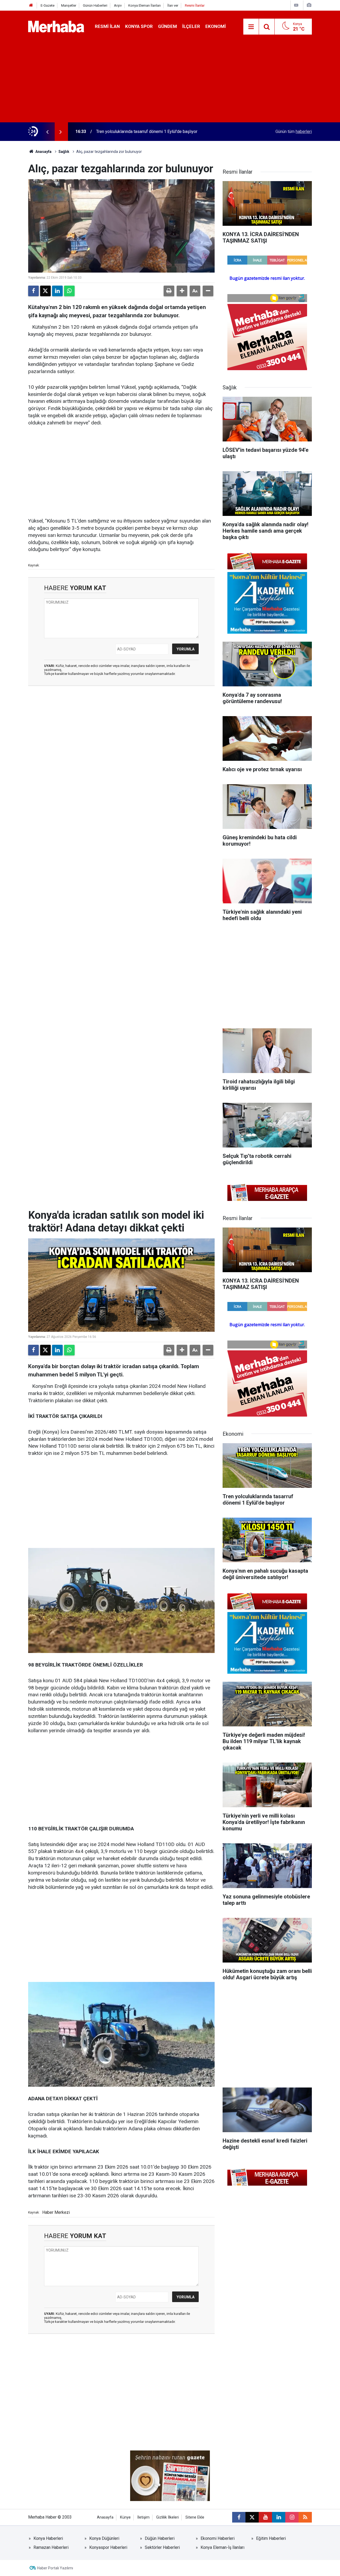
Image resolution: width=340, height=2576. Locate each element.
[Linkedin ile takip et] (279, 2517)
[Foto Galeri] (309, 5)
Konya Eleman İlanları (144, 5)
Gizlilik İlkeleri (167, 2517)
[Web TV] (296, 5)
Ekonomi (216, 26)
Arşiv (118, 5)
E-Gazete (48, 5)
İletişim (143, 2517)
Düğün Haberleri (160, 2538)
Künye (125, 2517)
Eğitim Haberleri (271, 2538)
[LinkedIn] (57, 291)
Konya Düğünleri (104, 2538)
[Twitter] (45, 291)
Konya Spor (139, 26)
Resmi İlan (107, 26)
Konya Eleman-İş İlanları (222, 2547)
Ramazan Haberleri (51, 2547)
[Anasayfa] (31, 5)
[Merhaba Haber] (56, 26)
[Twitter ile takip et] (252, 2517)
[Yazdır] (169, 291)
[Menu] (251, 27)
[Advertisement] (170, 82)
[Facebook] (33, 291)
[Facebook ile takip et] (239, 2517)
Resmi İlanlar (195, 5)
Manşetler (69, 5)
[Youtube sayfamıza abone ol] (265, 2517)
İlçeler (191, 26)
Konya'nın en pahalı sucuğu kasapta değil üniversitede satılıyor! (154, 131)
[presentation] (47, 132)
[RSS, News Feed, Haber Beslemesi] (305, 2517)
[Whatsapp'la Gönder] (69, 291)
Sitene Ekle (195, 2517)
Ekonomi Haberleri (218, 2538)
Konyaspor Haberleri (108, 2547)
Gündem (167, 26)
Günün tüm (294, 131)
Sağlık (64, 152)
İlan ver (173, 5)
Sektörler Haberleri (162, 2547)
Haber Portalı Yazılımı (55, 2568)
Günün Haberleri (95, 5)
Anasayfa (43, 152)
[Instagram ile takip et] (292, 2517)
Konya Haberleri (48, 2538)
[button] (182, 291)
